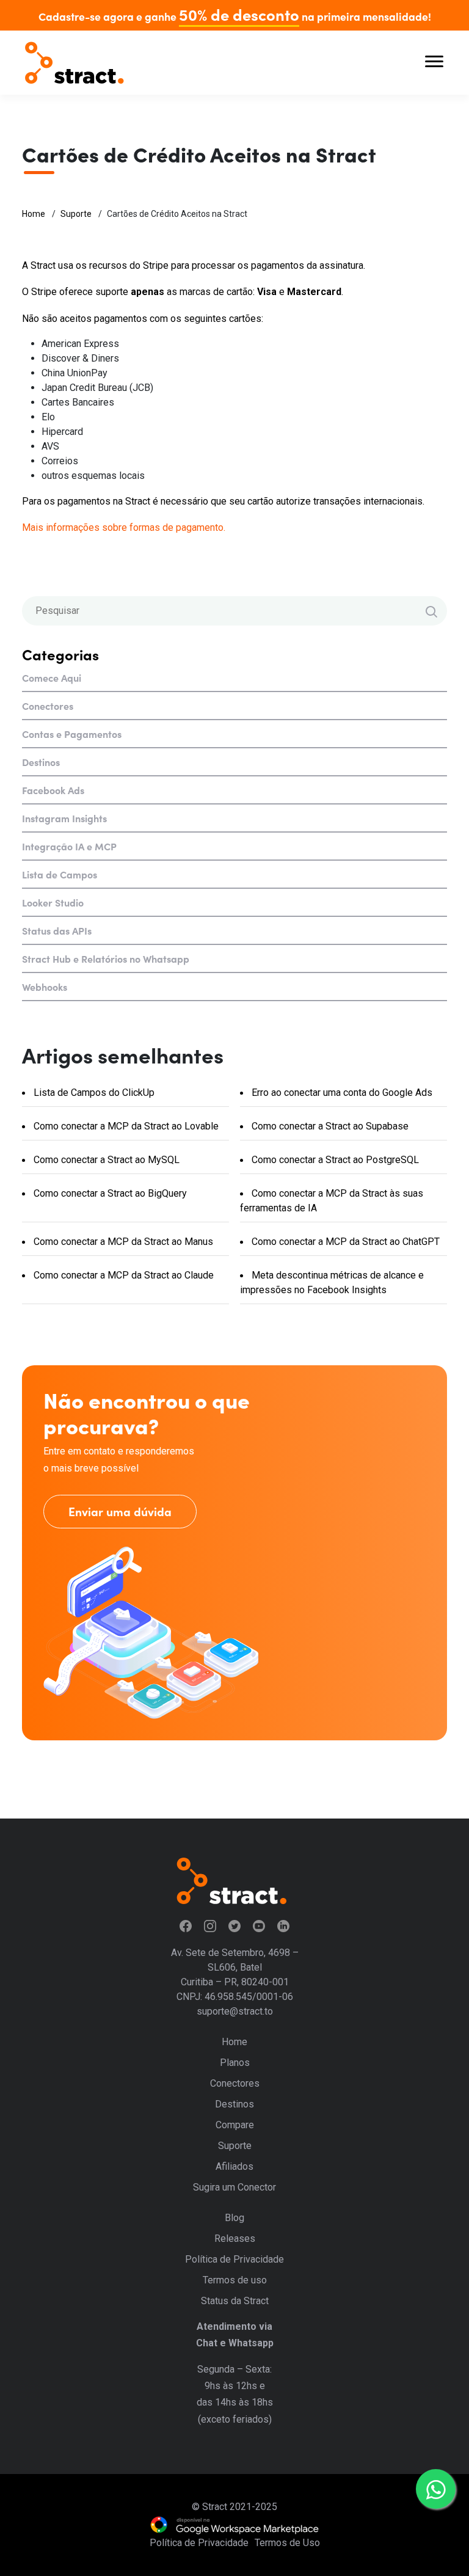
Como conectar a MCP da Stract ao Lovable (125, 1126)
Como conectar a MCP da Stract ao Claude (122, 1275)
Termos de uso (235, 2280)
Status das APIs (57, 930)
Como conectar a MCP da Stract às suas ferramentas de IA (332, 1201)
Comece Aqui (52, 677)
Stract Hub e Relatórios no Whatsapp (106, 958)
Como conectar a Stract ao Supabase (329, 1126)
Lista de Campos (60, 874)
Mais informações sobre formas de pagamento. (124, 527)
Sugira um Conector (234, 2187)
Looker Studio (53, 902)
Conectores (48, 706)
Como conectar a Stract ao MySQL (105, 1160)
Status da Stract (235, 2301)
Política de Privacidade (234, 2259)
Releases (235, 2238)
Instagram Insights (64, 818)
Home (34, 214)
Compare (235, 2125)
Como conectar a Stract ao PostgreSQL (334, 1160)
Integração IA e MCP (69, 846)
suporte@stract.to (235, 2011)
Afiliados (234, 2166)
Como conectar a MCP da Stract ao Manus (122, 1242)
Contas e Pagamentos (72, 734)
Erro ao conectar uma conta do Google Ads (341, 1093)
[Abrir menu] (434, 63)
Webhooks (45, 987)
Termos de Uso (287, 2543)
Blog (234, 2218)
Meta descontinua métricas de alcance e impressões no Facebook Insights (332, 1283)
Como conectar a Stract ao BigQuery (109, 1193)
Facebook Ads (53, 790)
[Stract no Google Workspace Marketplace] (234, 2525)
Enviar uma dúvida (120, 1511)
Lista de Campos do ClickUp (93, 1093)
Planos (235, 2063)
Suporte (76, 214)
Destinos (41, 762)
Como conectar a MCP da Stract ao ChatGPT (344, 1242)
